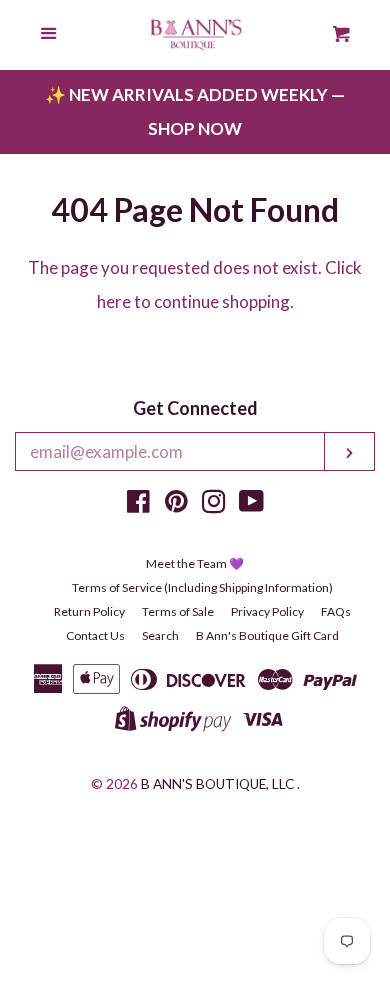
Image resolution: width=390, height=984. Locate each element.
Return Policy (89, 611)
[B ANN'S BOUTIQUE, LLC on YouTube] (251, 504)
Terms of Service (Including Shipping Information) (202, 587)
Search (160, 635)
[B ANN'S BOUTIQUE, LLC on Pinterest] (176, 504)
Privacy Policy (267, 611)
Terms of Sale (178, 611)
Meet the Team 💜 (195, 563)
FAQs (336, 611)
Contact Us (95, 635)
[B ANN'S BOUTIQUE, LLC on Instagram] (214, 504)
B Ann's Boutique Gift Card (267, 635)
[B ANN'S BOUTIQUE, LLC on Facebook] (138, 504)
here (114, 301)
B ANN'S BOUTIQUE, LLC (217, 784)
